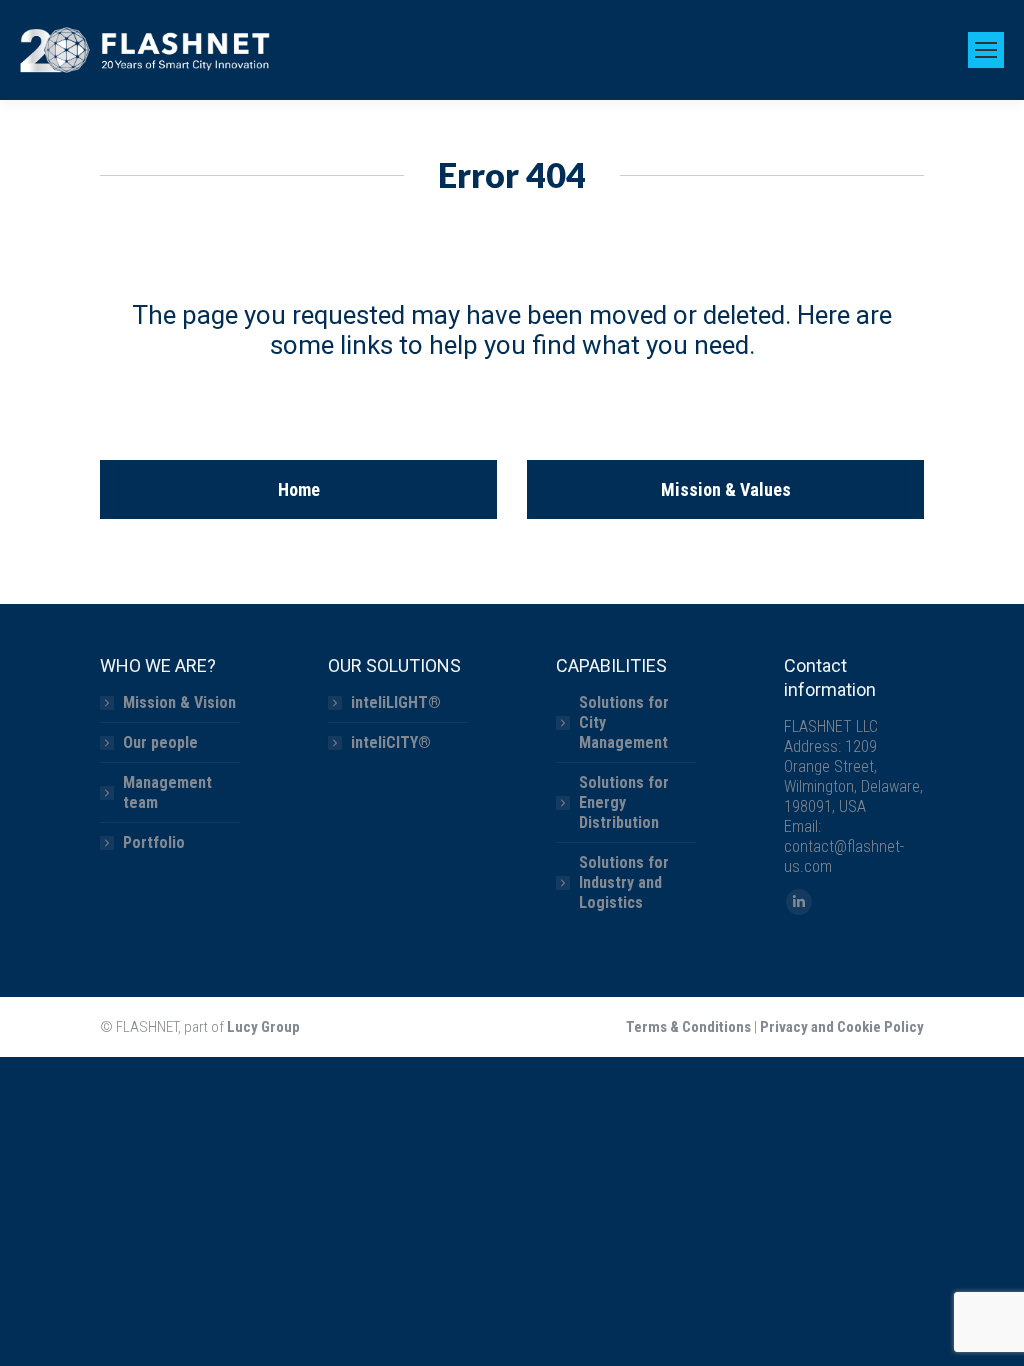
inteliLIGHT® (396, 702)
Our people (160, 742)
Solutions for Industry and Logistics (624, 882)
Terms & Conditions (688, 1027)
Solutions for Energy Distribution (624, 802)
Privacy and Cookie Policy (842, 1027)
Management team (167, 792)
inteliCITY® (391, 742)
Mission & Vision (179, 702)
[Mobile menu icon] (986, 50)
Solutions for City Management (624, 722)
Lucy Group (263, 1027)
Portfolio (154, 842)
